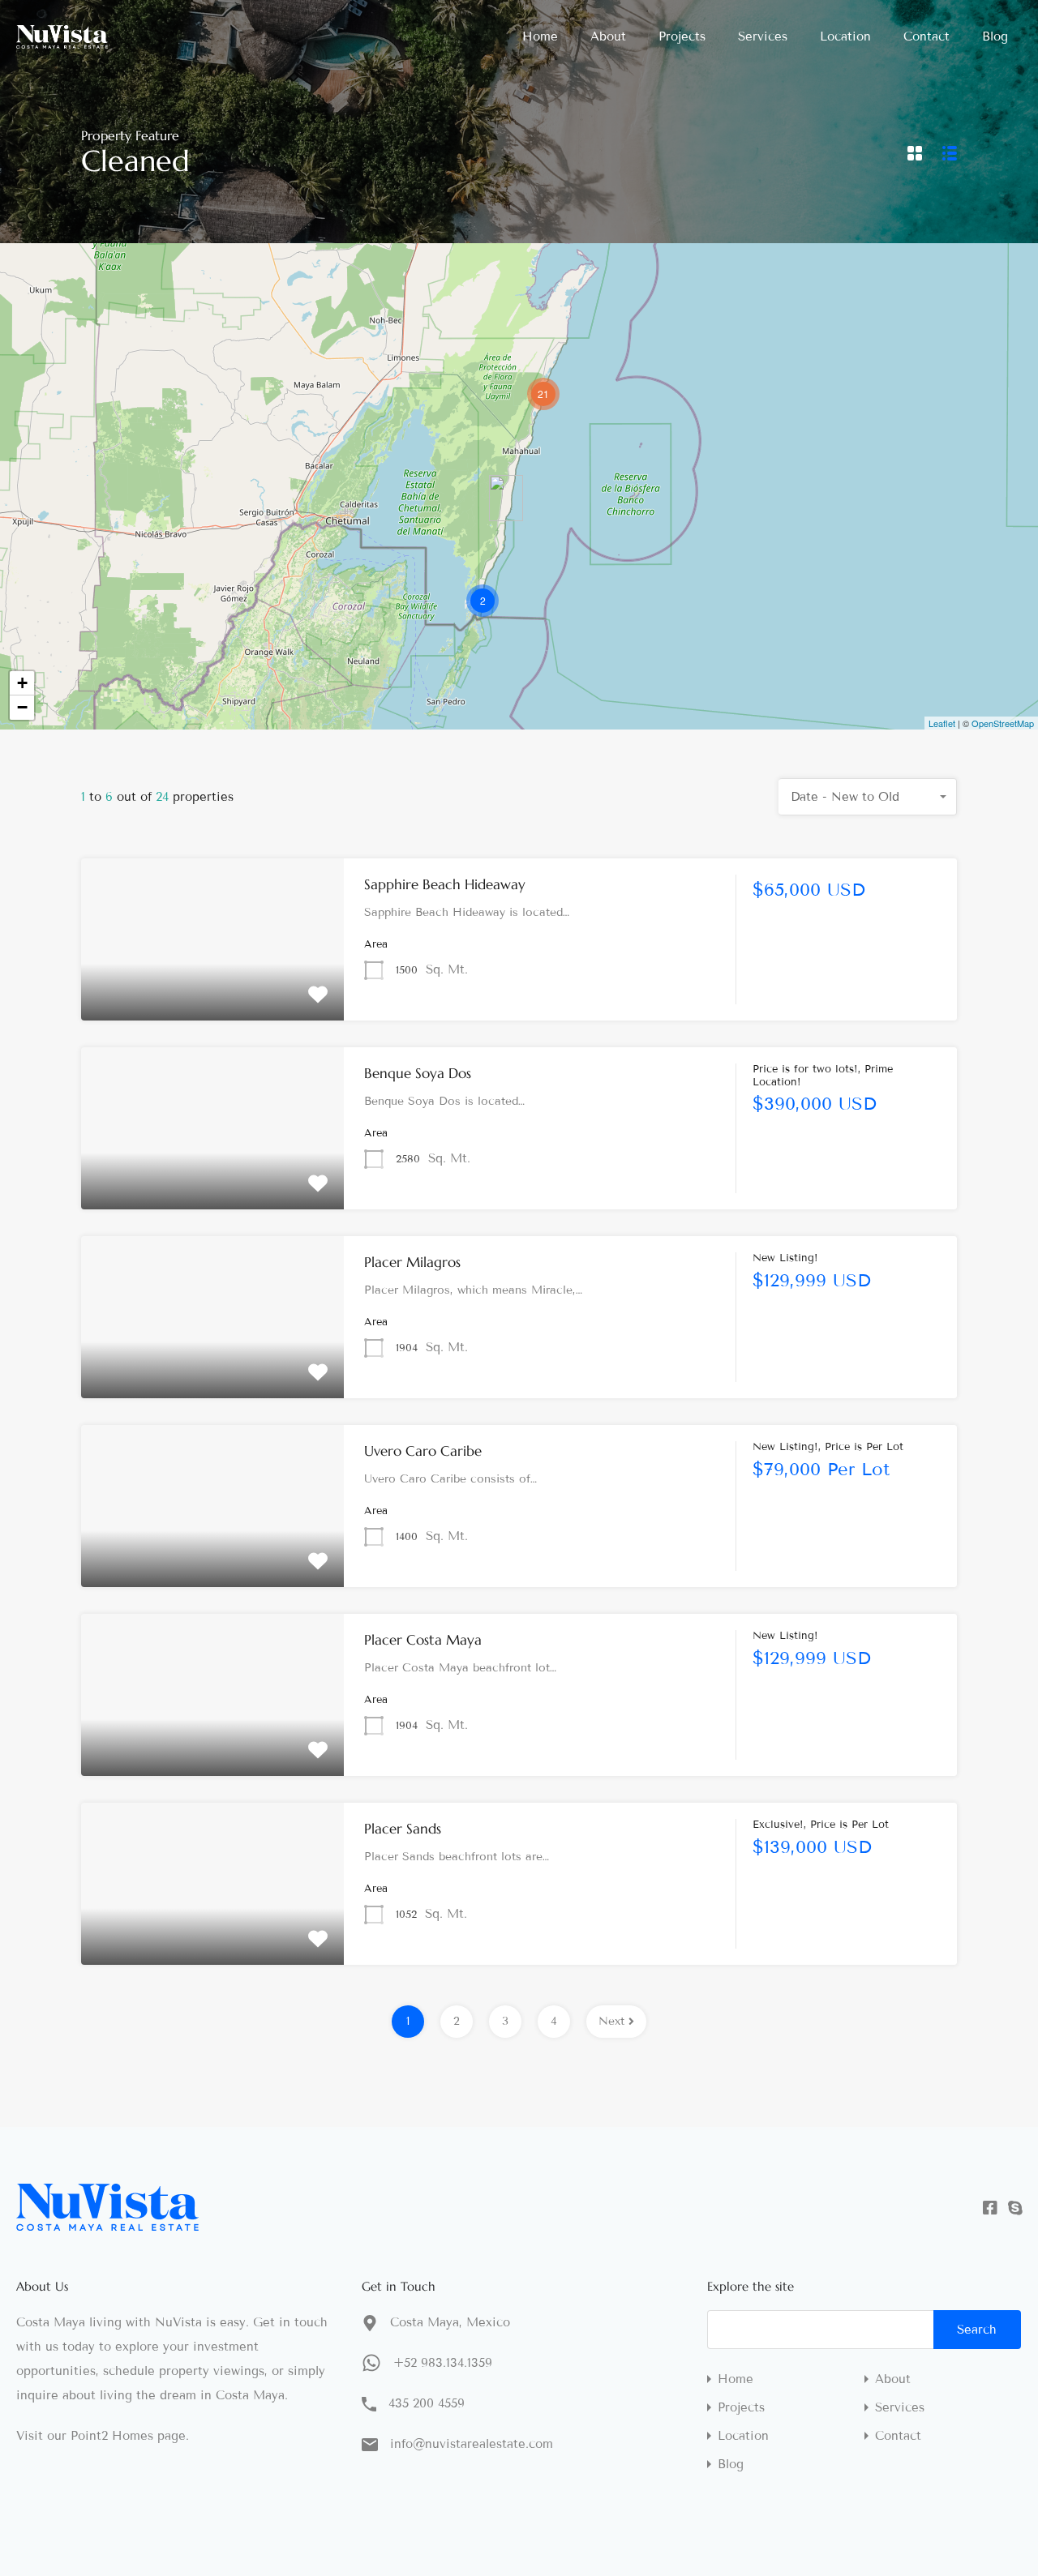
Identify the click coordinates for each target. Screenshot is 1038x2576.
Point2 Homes (112, 2436)
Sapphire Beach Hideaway (445, 884)
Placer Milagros (412, 1262)
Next (611, 2021)
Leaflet (942, 723)
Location (845, 36)
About (608, 36)
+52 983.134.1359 (443, 2363)
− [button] (22, 707)
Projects (682, 36)
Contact (926, 36)
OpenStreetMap (1003, 723)
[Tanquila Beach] (506, 498)
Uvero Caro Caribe (423, 1451)
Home (540, 36)
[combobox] (868, 797)
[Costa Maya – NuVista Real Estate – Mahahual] (62, 41)
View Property (213, 988)
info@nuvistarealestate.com (472, 2444)
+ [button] (22, 683)
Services (763, 36)
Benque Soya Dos (418, 1073)
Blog (995, 36)
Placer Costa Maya (423, 1640)
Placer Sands (403, 1829)
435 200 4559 (427, 2403)
